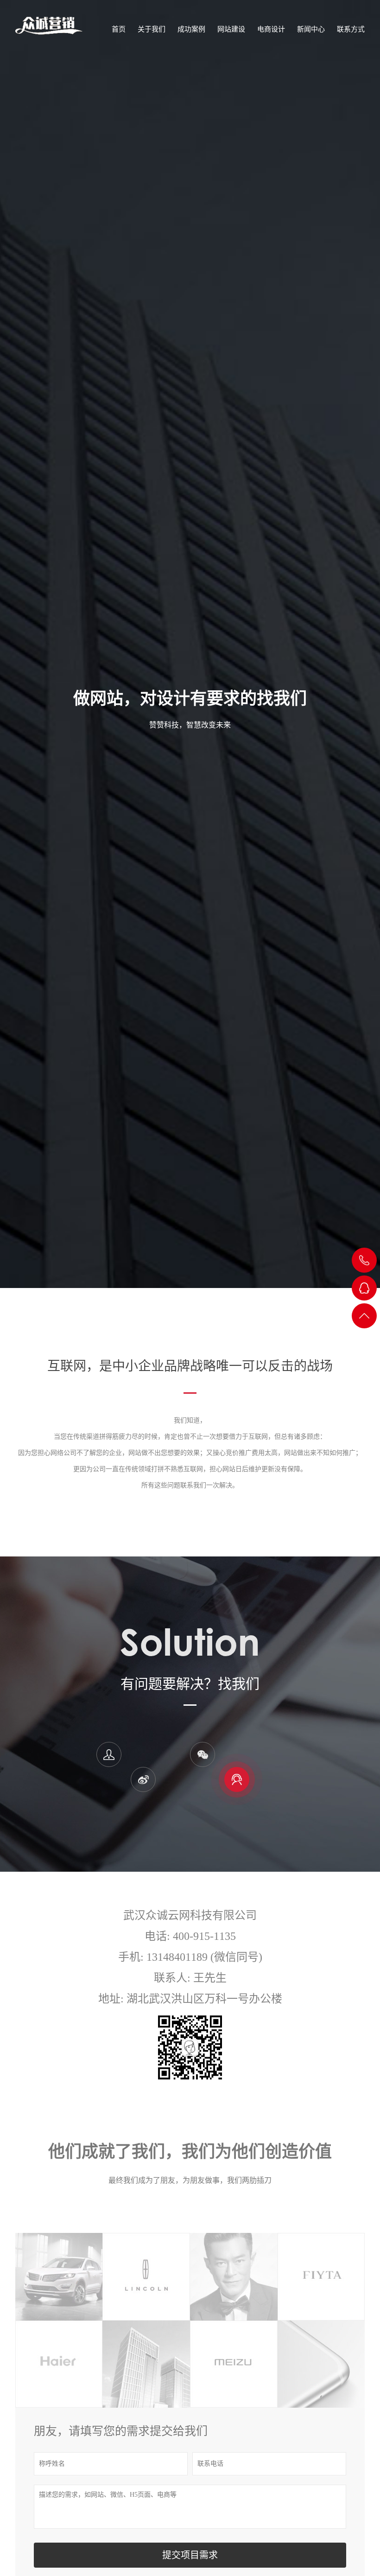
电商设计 (271, 29)
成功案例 (191, 29)
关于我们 (152, 29)
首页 (119, 29)
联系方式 (351, 29)
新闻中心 (311, 29)
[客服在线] (237, 1779)
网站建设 (231, 29)
